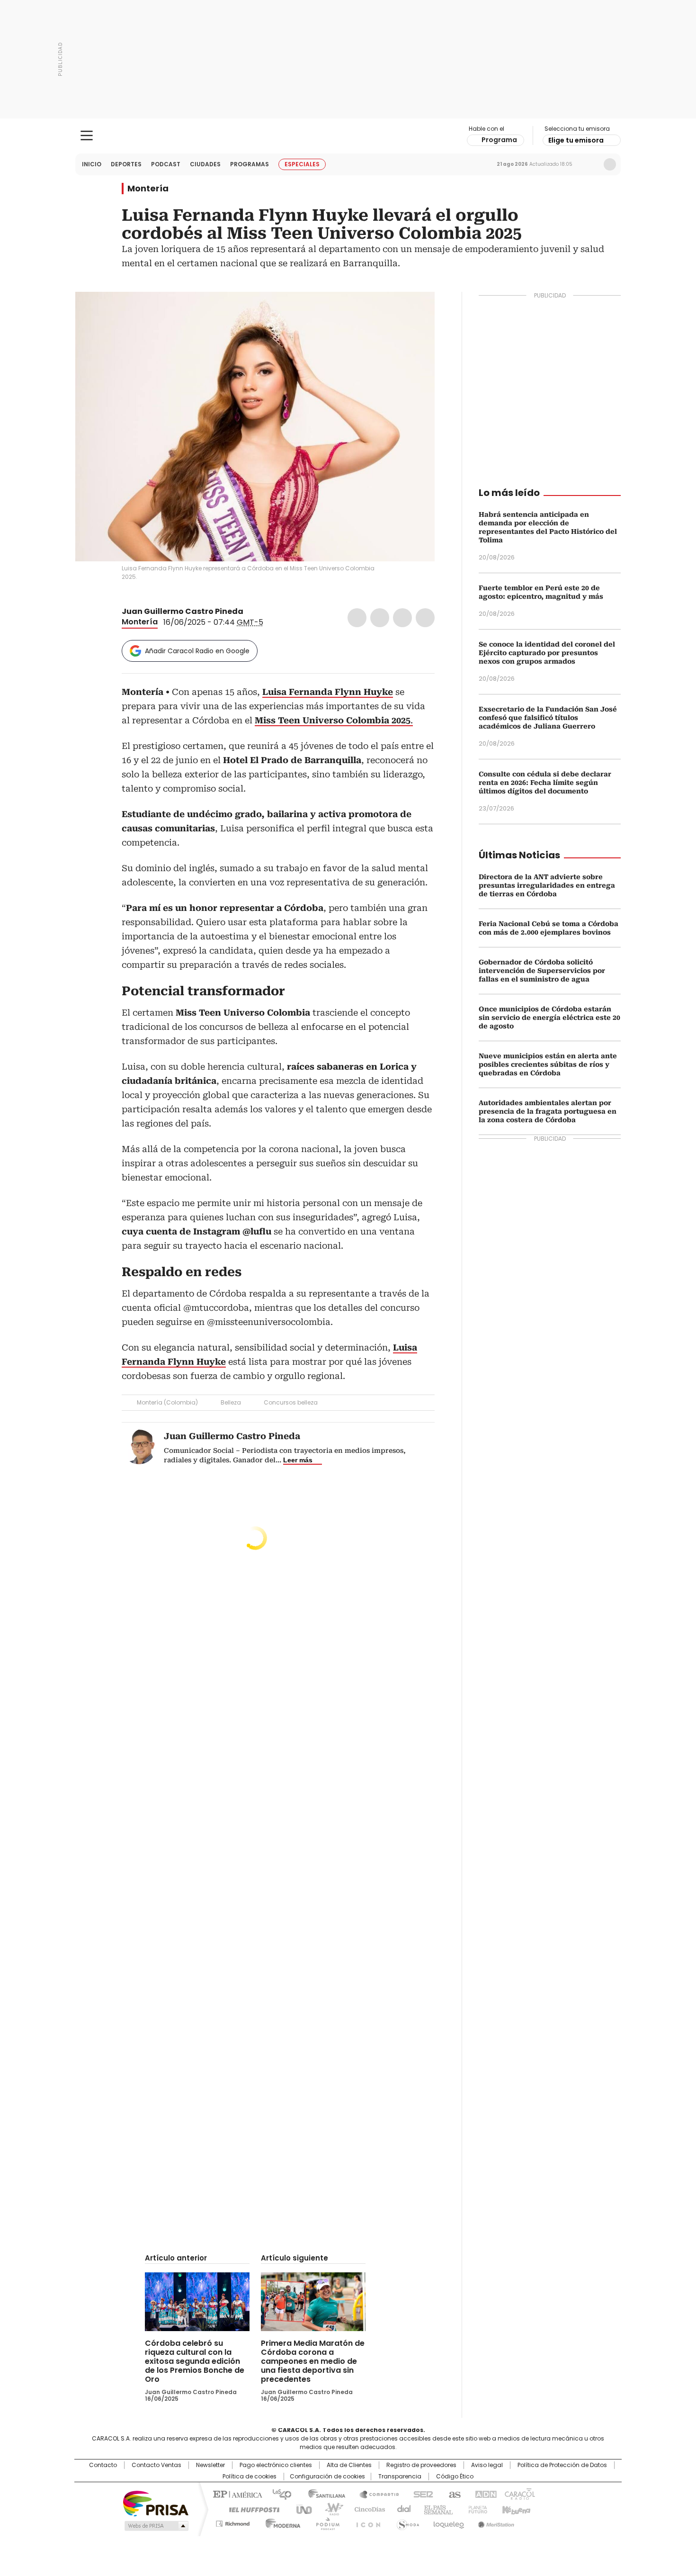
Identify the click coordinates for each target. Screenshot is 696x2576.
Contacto (103, 2465)
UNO (301, 2509)
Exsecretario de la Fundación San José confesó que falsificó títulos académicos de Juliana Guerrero (548, 718)
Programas (250, 164)
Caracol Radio (348, 136)
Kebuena (515, 2509)
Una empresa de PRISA (156, 2503)
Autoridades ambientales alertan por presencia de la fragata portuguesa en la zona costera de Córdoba (548, 1111)
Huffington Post (250, 2509)
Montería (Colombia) (167, 1402)
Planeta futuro (476, 2509)
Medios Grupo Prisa (156, 2526)
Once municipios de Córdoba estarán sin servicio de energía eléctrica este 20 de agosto (549, 1018)
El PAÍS (236, 2494)
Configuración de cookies (327, 2477)
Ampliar (416, 311)
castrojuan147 (250, 612)
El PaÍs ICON (366, 2522)
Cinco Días (367, 2509)
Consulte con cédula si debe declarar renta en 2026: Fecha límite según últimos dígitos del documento (545, 783)
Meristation (495, 2522)
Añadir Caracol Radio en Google (197, 651)
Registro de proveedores (421, 2465)
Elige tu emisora (576, 140)
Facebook (357, 618)
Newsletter (590, 164)
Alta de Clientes (349, 2465)
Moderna (281, 2522)
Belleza (231, 1402)
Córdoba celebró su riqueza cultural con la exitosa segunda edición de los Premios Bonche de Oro (195, 2361)
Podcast (166, 164)
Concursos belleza (291, 1402)
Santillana (322, 2494)
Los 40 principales (278, 2494)
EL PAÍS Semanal (436, 2509)
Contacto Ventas (156, 2465)
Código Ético (455, 2477)
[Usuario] (610, 164)
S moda (406, 2522)
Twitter (380, 618)
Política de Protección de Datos (562, 2465)
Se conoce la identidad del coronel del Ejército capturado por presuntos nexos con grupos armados (547, 653)
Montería (148, 189)
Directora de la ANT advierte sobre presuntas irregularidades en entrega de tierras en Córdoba (547, 885)
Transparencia (400, 2477)
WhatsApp (425, 618)
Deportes (126, 164)
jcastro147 (261, 612)
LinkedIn (402, 618)
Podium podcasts (325, 2522)
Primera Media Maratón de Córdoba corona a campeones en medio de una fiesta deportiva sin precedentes (313, 2361)
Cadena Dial (402, 2509)
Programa (499, 140)
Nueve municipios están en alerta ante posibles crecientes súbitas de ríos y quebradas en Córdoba (548, 1064)
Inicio (92, 164)
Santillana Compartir (375, 2494)
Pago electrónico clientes (276, 2465)
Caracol (519, 2494)
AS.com (453, 2494)
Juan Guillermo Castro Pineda (183, 611)
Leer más (298, 1460)
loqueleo (448, 2522)
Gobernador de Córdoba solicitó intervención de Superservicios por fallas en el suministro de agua (542, 971)
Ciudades (205, 164)
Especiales (302, 164)
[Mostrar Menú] (87, 135)
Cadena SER (420, 2494)
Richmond (233, 2522)
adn (484, 2494)
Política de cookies (250, 2477)
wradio (330, 2509)
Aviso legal (487, 2465)
